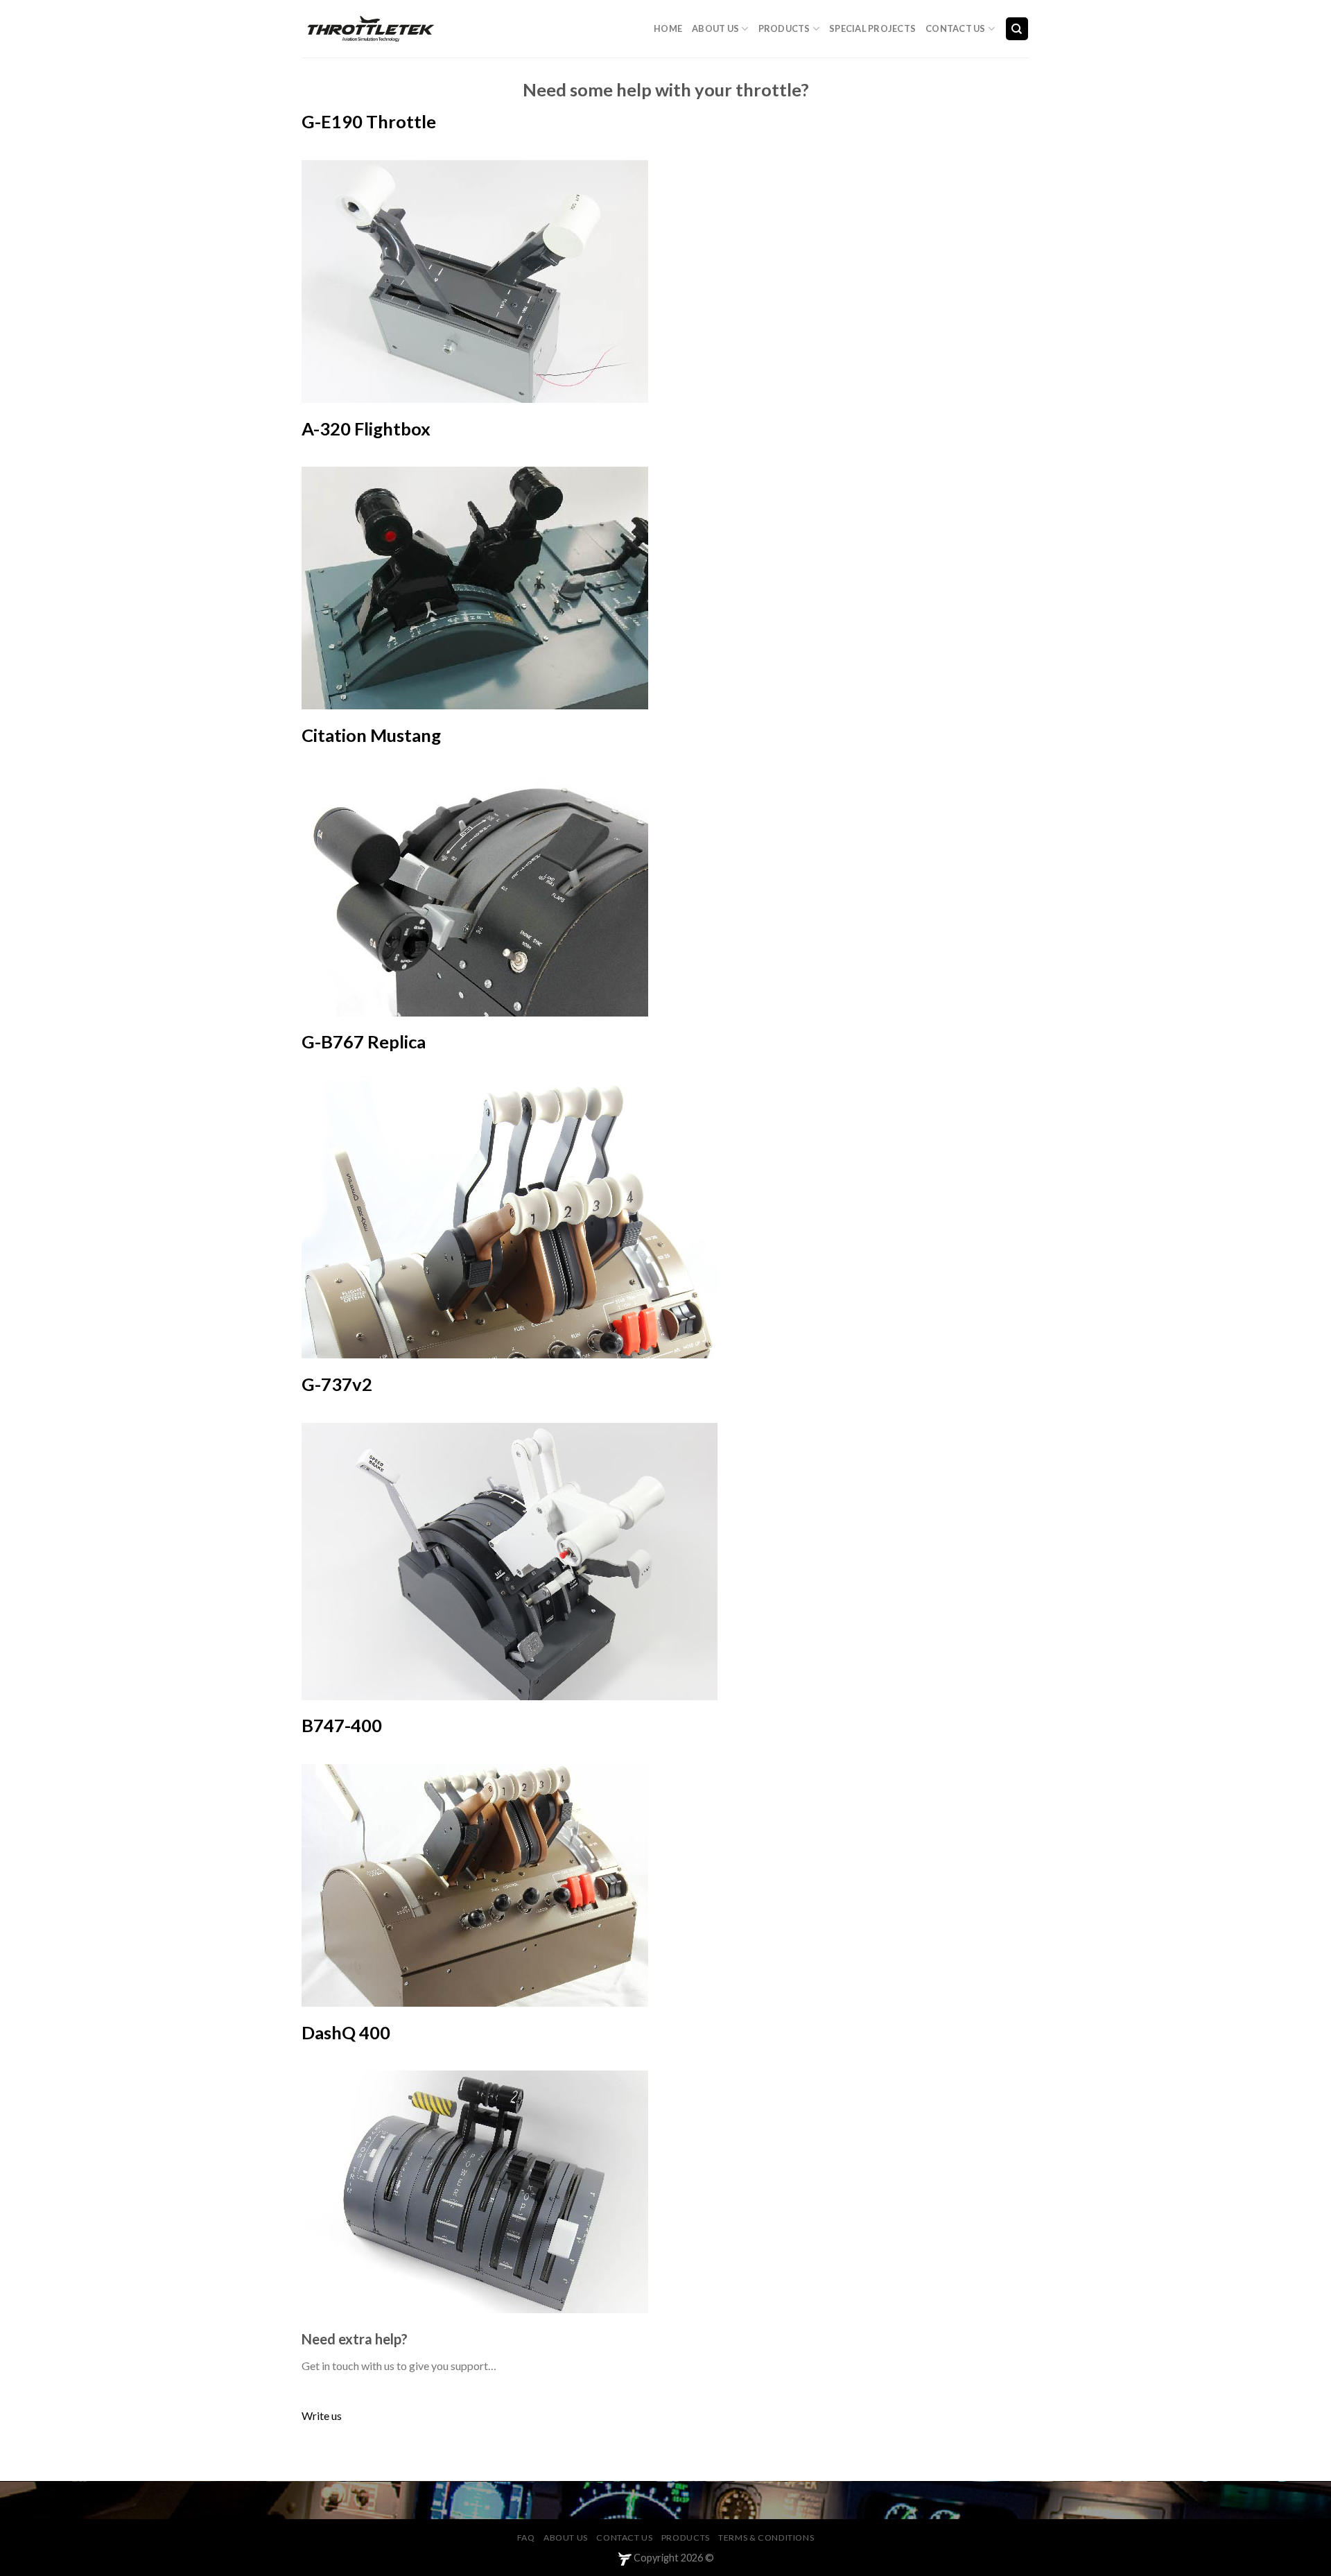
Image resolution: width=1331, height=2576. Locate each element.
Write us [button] (322, 2415)
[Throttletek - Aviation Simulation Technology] (371, 29)
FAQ (526, 2538)
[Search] (1017, 29)
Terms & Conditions (766, 2538)
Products (784, 28)
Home (668, 28)
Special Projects (872, 28)
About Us (715, 28)
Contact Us (956, 28)
